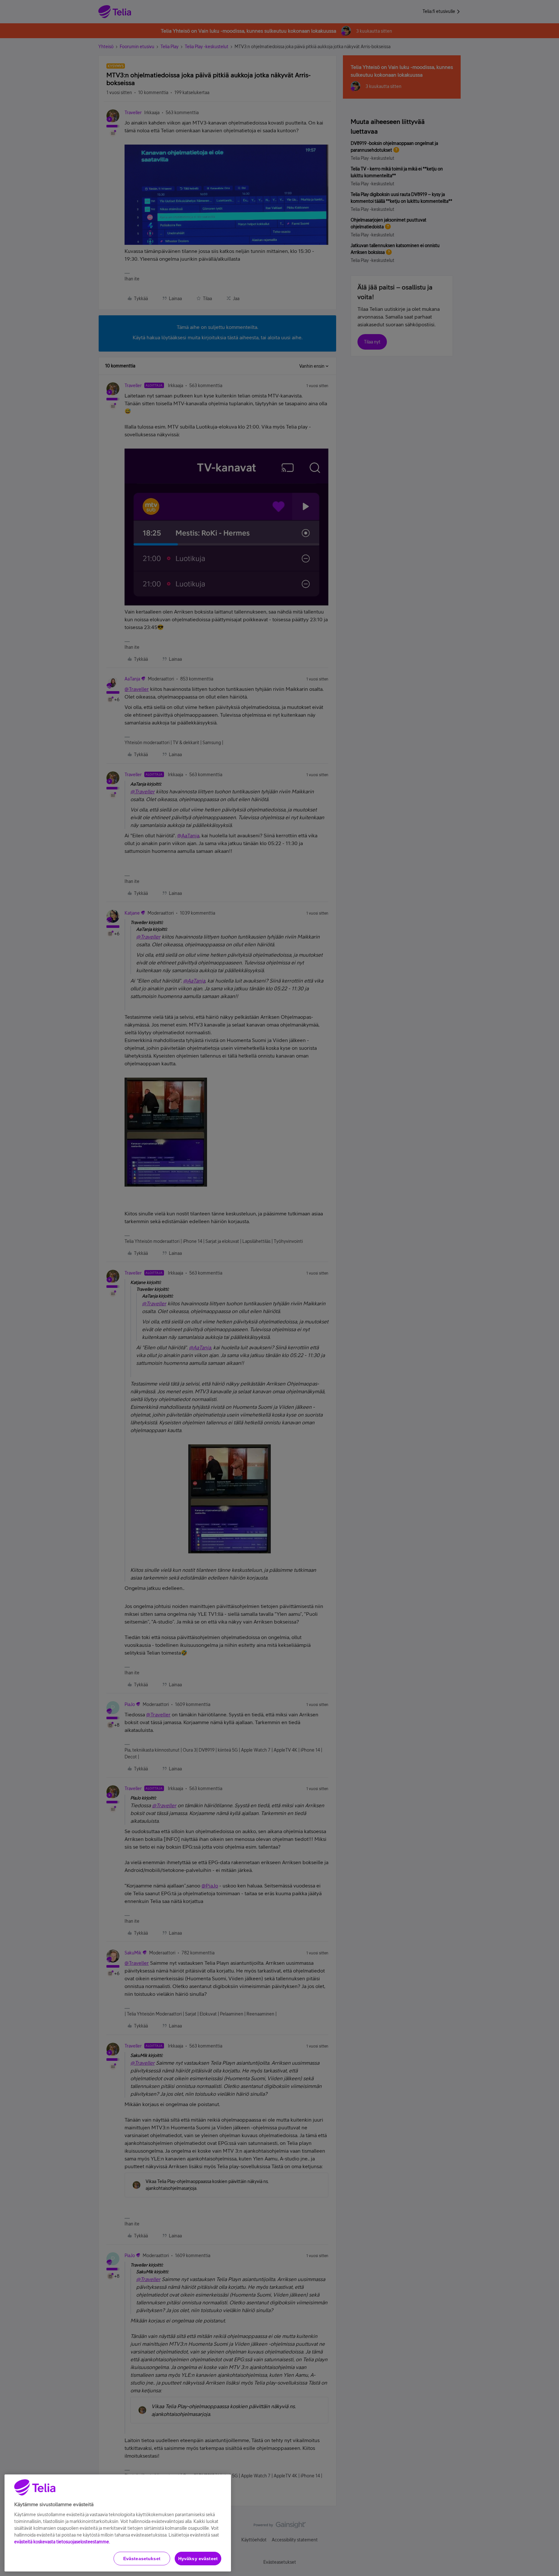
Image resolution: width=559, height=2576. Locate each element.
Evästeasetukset (142, 2559)
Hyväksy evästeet (198, 2559)
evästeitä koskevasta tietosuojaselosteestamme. (62, 2542)
